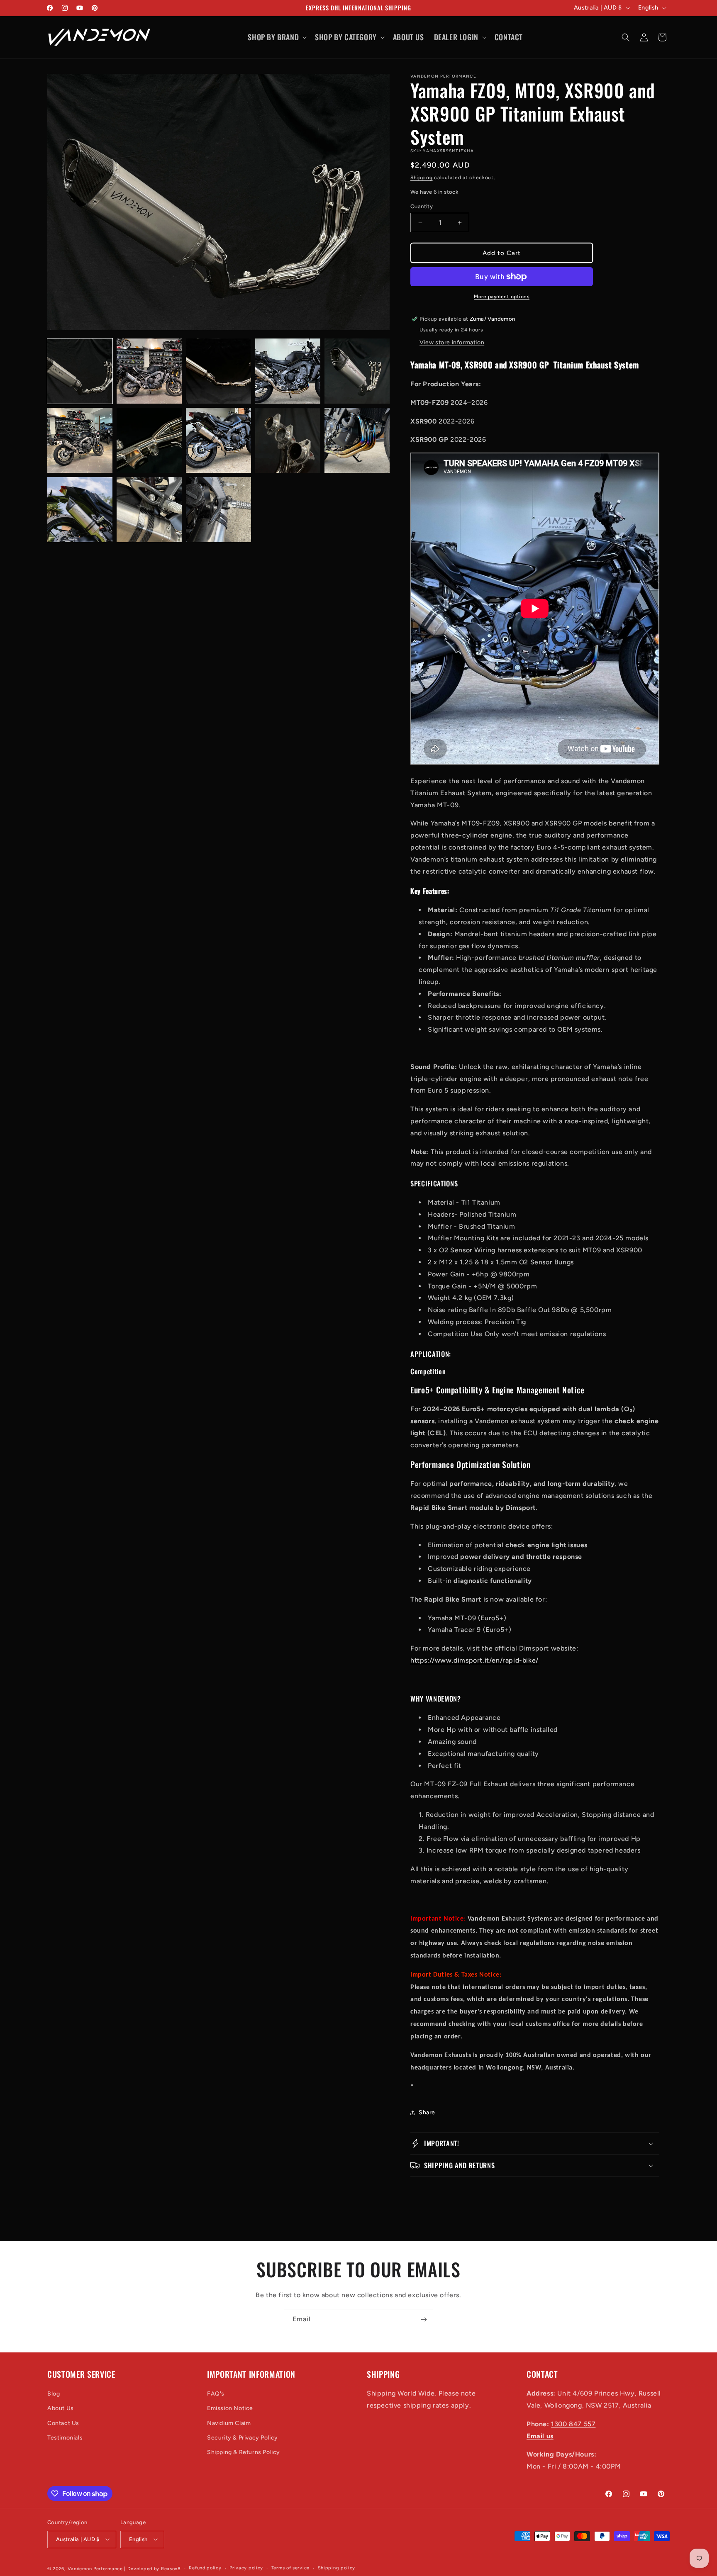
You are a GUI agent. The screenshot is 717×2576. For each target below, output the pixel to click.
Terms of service (290, 2568)
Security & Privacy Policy (243, 2438)
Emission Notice (230, 2408)
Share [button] (427, 2112)
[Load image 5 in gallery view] (357, 371)
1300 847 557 (573, 2424)
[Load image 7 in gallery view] (149, 440)
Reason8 (171, 2568)
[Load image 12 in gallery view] (149, 510)
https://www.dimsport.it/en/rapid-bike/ (474, 1660)
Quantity (422, 206)
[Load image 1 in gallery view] (80, 371)
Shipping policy (337, 2568)
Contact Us (63, 2423)
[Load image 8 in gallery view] (218, 440)
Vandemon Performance (95, 2568)
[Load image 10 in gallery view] (357, 440)
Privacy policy (246, 2568)
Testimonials (65, 2438)
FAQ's (216, 2394)
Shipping (422, 178)
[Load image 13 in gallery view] (218, 510)
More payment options (502, 297)
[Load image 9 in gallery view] (288, 440)
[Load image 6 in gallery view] (80, 440)
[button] (276, 37)
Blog (54, 2394)
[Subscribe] (424, 2319)
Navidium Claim (229, 2423)
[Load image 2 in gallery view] (149, 371)
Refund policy (205, 2568)
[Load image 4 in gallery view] (288, 371)
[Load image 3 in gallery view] (218, 371)
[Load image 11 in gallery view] (80, 510)
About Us (61, 2408)
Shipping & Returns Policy (244, 2452)
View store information (452, 342)
